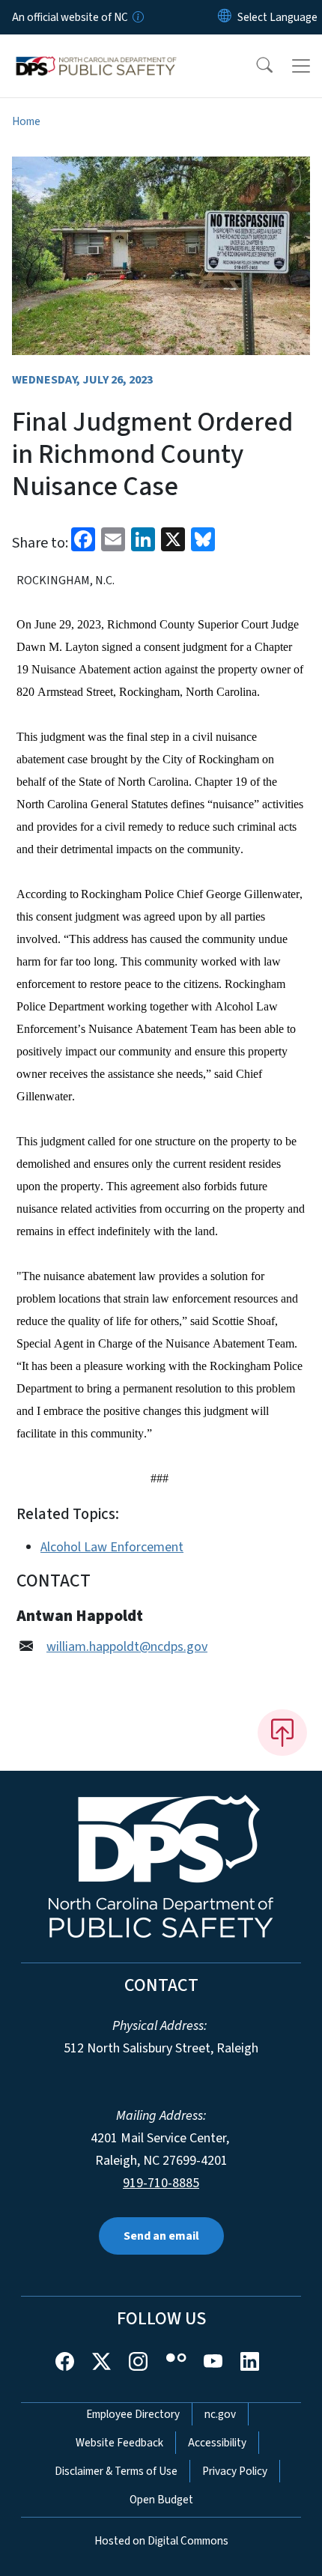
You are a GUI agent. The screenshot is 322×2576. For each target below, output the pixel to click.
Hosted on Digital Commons (161, 2541)
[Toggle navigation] (301, 66)
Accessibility (217, 2443)
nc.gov (220, 2414)
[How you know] (137, 17)
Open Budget (161, 2500)
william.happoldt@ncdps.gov (127, 1647)
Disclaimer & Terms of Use (116, 2471)
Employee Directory (133, 2414)
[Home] (96, 52)
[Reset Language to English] (225, 17)
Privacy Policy (235, 2471)
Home (26, 121)
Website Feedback (119, 2443)
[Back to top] (282, 1733)
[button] (255, 66)
